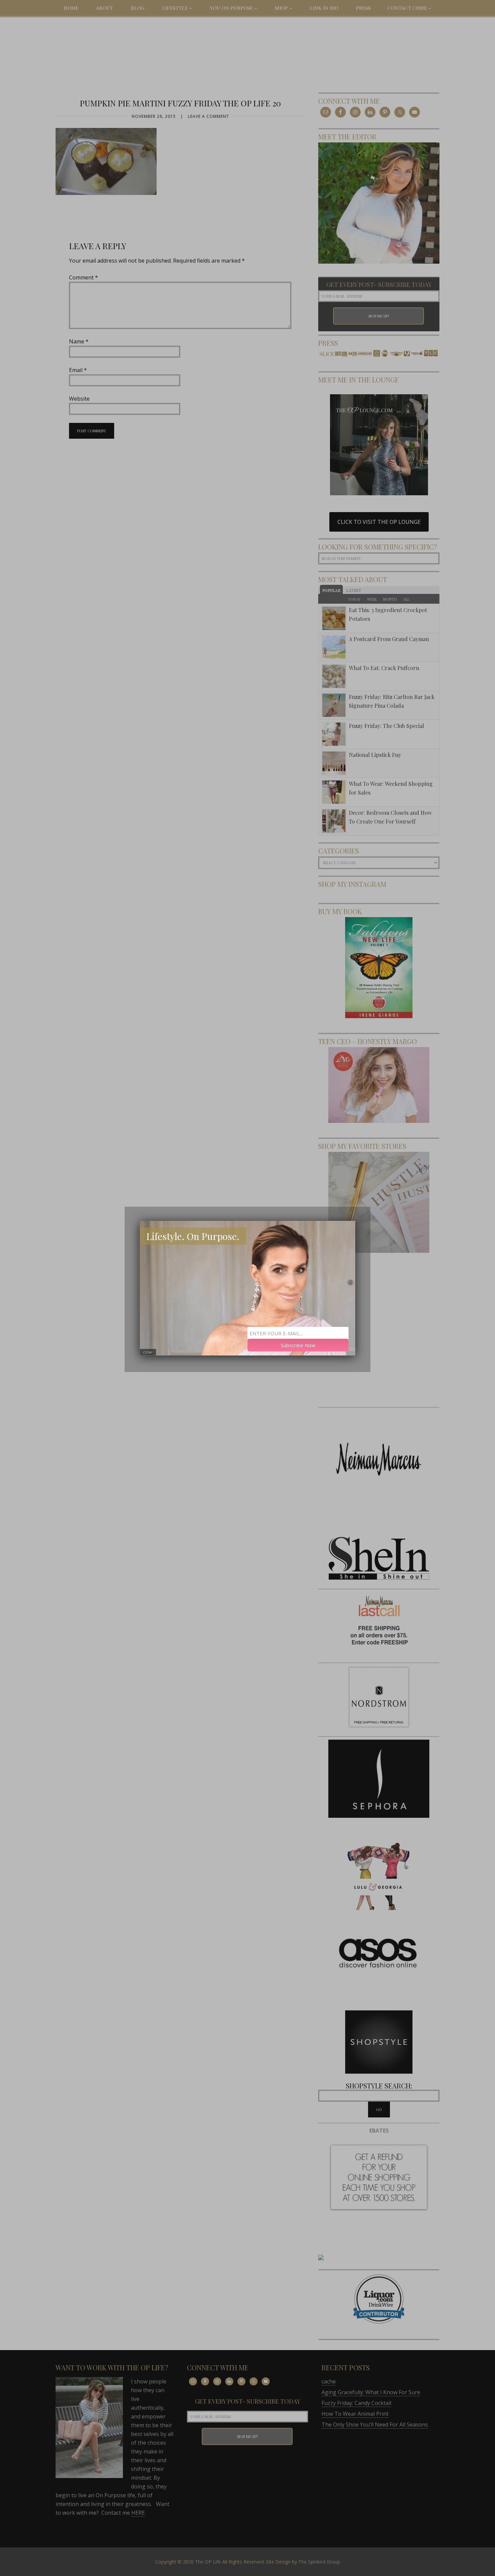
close (148, 1352)
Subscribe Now (298, 1345)
